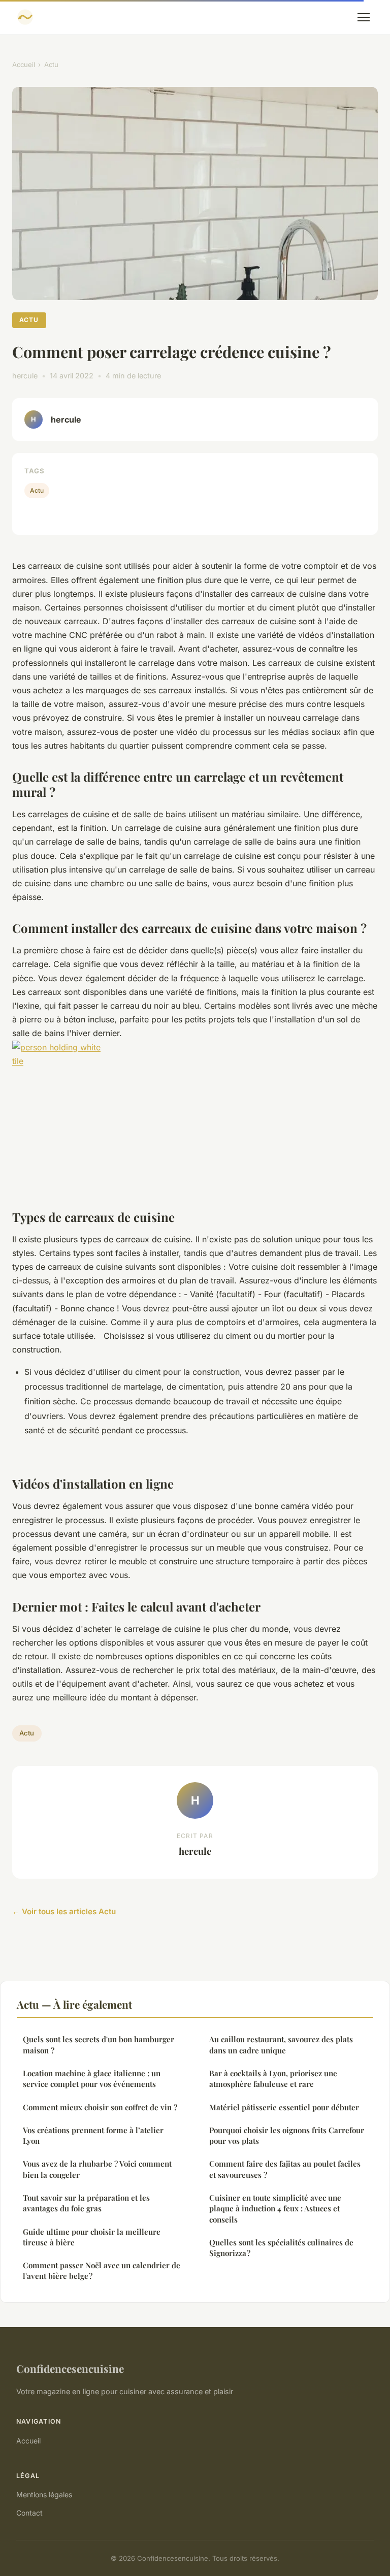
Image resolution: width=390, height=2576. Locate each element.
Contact (29, 2513)
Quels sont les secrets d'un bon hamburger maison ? (99, 2044)
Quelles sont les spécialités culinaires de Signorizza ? (281, 2248)
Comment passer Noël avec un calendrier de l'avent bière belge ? (102, 2271)
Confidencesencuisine (70, 2368)
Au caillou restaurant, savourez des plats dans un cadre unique (281, 2044)
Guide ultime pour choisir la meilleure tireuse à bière (92, 2237)
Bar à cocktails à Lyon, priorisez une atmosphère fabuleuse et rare (273, 2079)
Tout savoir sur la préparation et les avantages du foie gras (86, 2203)
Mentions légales (44, 2494)
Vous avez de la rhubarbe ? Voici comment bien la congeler (97, 2169)
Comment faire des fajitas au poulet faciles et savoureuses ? (285, 2169)
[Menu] (364, 17)
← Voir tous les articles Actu (64, 1911)
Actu (51, 65)
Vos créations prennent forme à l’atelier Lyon (93, 2135)
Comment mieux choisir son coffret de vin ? (100, 2107)
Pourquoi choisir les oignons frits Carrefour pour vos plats (287, 2135)
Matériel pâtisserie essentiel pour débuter (284, 2107)
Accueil (24, 65)
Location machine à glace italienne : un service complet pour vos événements (92, 2079)
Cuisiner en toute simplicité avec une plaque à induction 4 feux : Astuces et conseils (275, 2209)
